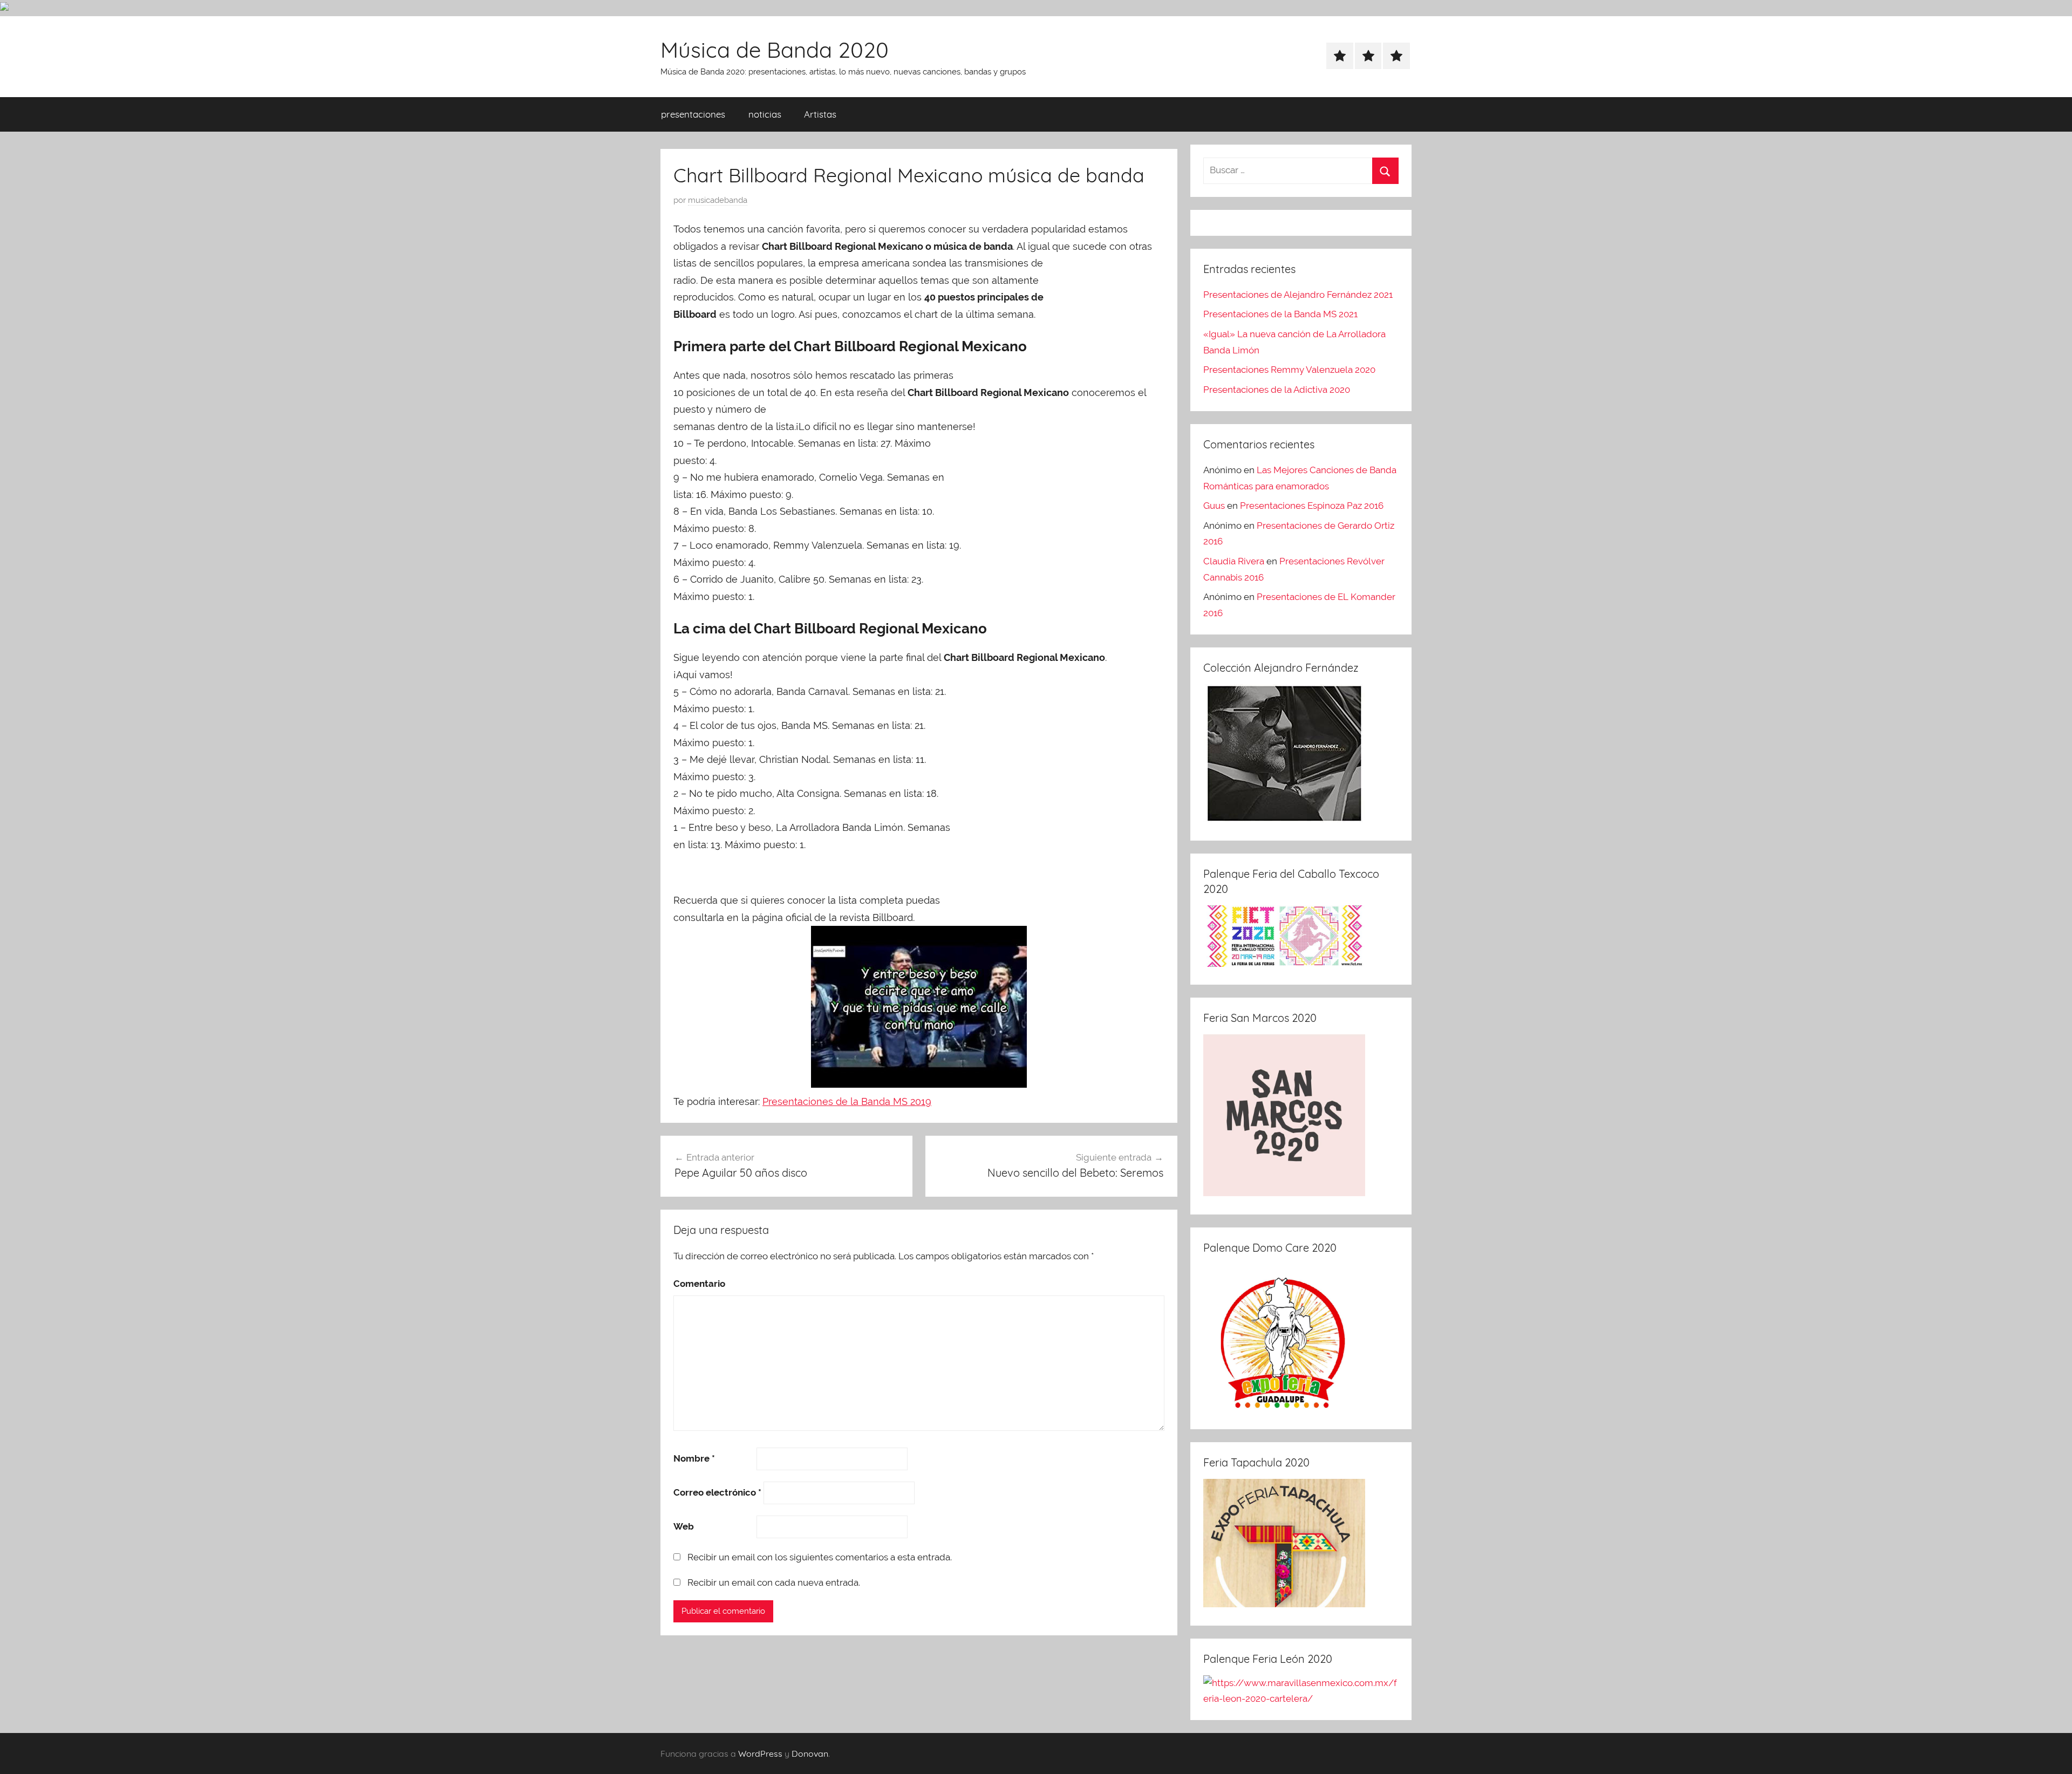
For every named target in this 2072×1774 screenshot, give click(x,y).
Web (684, 1526)
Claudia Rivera (1234, 561)
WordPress (760, 1753)
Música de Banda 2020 (775, 50)
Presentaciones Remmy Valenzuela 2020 (1289, 370)
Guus (1214, 506)
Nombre (694, 1458)
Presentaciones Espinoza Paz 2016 (1312, 506)
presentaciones (693, 114)
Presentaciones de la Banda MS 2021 (1280, 314)
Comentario (699, 1284)
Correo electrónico (717, 1492)
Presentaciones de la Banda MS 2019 (847, 1101)
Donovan (810, 1753)
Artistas (820, 114)
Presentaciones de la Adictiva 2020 (1277, 390)
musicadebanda (718, 200)
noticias (765, 114)
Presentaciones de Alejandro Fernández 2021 (1298, 295)
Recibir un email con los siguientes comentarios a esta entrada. (820, 1557)
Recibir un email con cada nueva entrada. (774, 1582)
